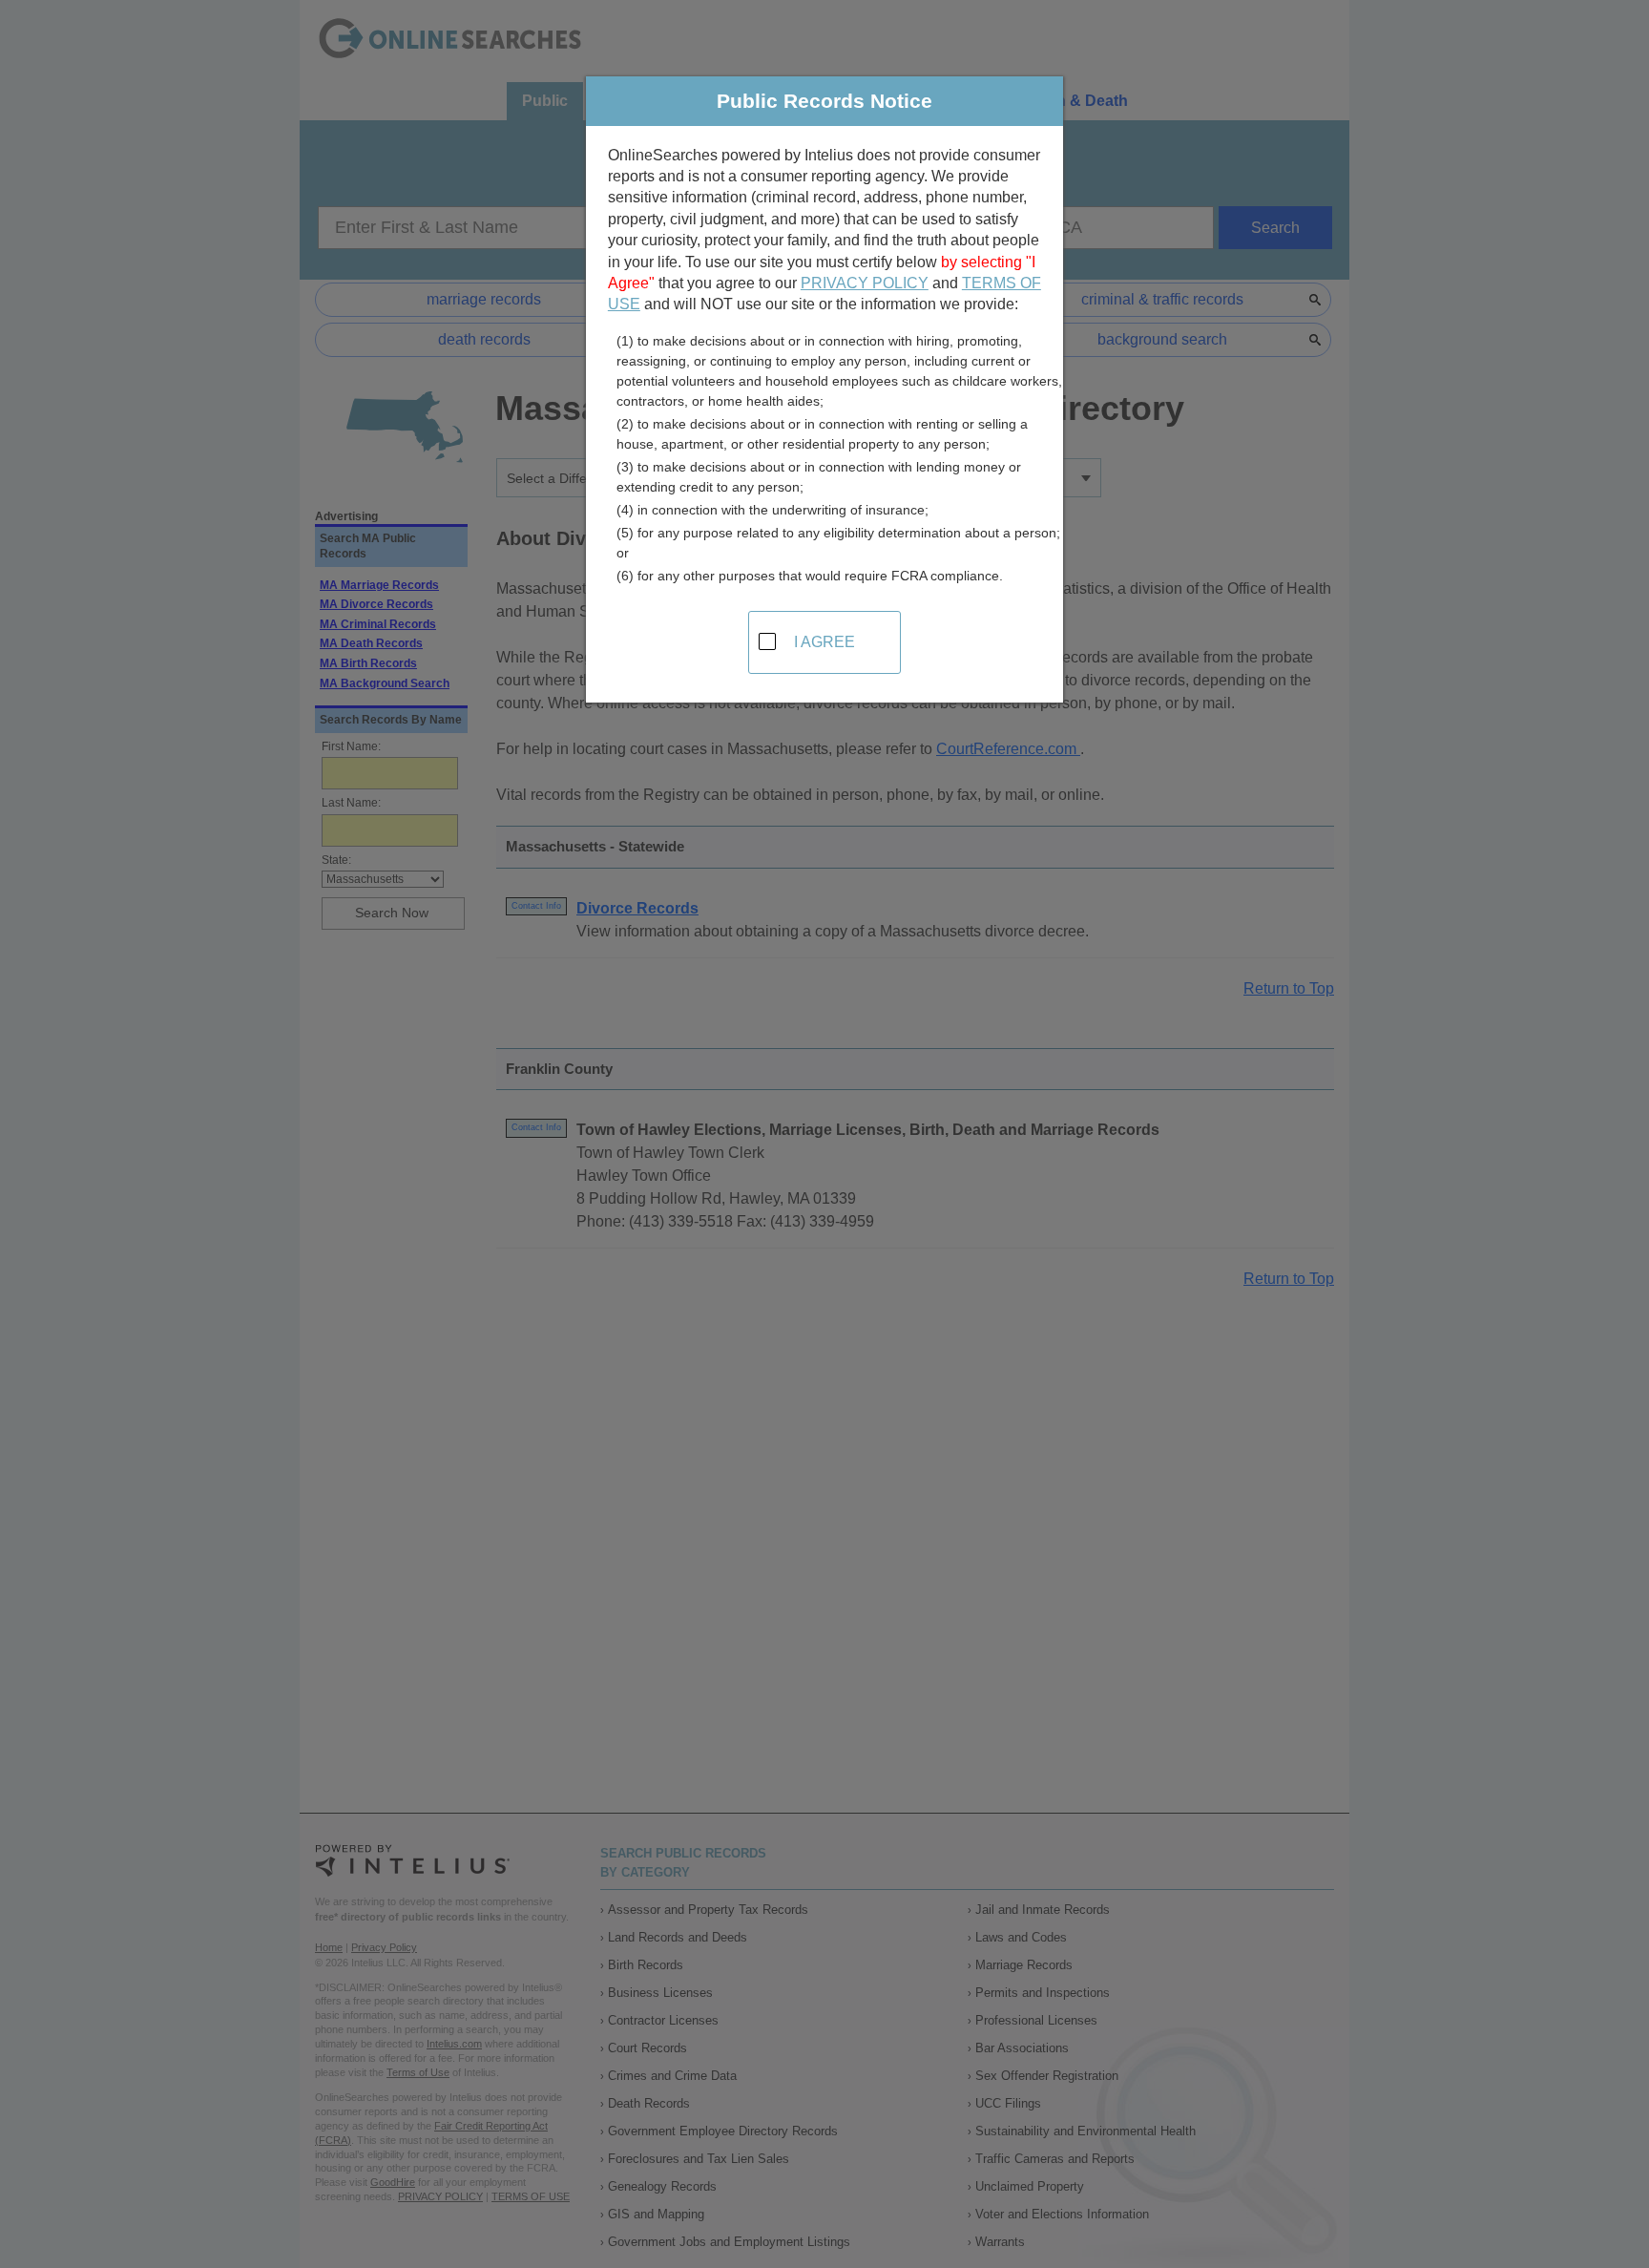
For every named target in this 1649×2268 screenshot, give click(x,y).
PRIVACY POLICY (865, 283)
